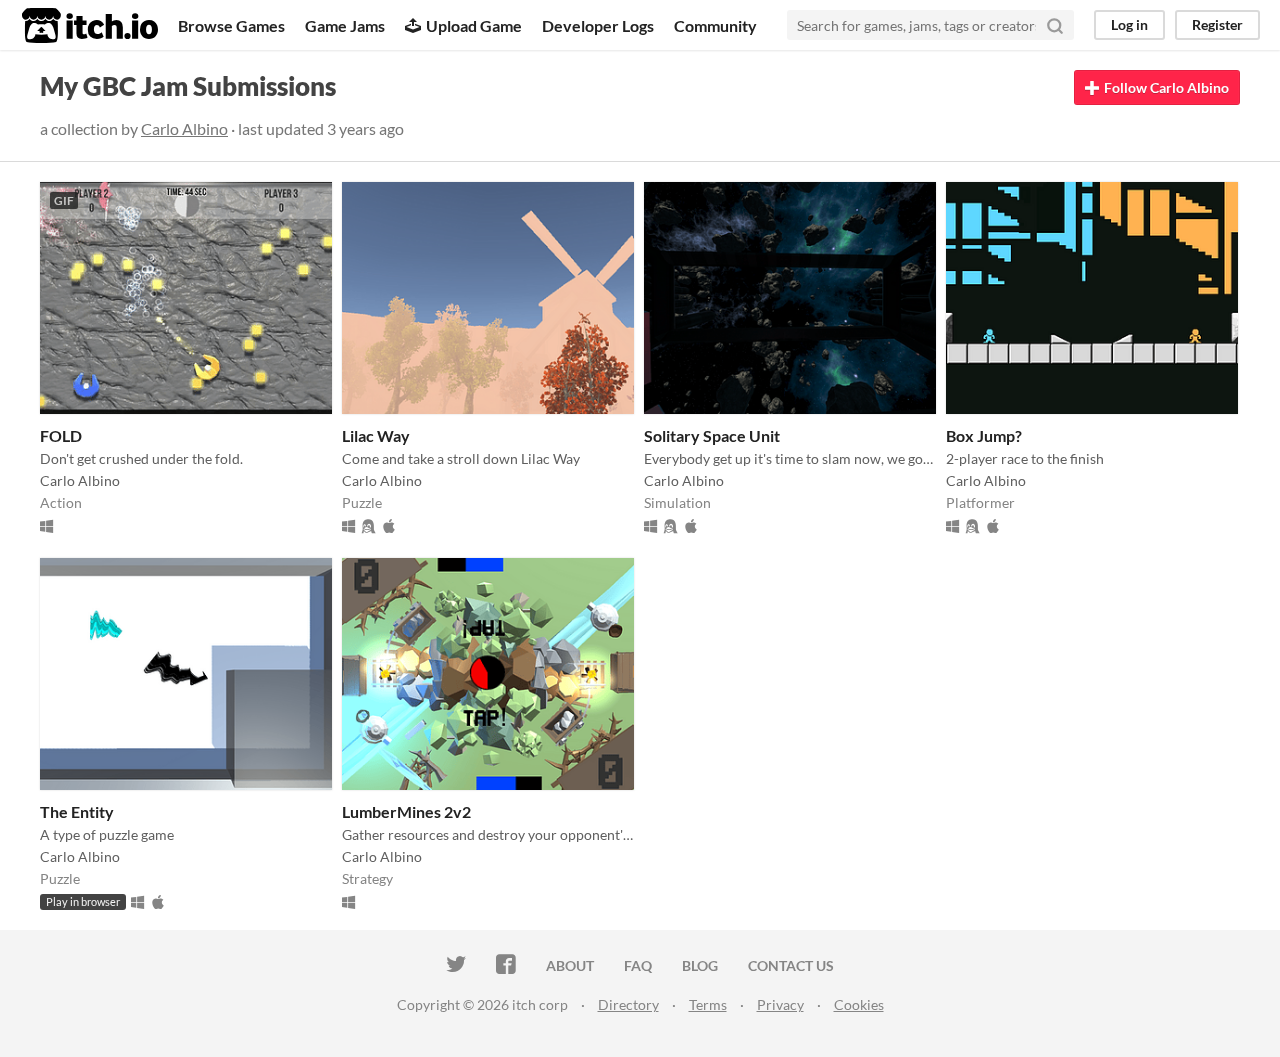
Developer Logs (598, 25)
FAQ (638, 965)
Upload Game (474, 25)
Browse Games (231, 25)
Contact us (791, 965)
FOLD (61, 435)
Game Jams (345, 25)
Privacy (780, 1004)
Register (1217, 24)
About (570, 965)
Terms (708, 1004)
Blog (700, 965)
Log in (1129, 24)
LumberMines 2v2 (406, 811)
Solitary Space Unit (712, 435)
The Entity (77, 811)
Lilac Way (376, 435)
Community (715, 25)
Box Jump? (984, 435)
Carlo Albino (184, 128)
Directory (628, 1004)
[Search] (1055, 25)
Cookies (859, 1004)
